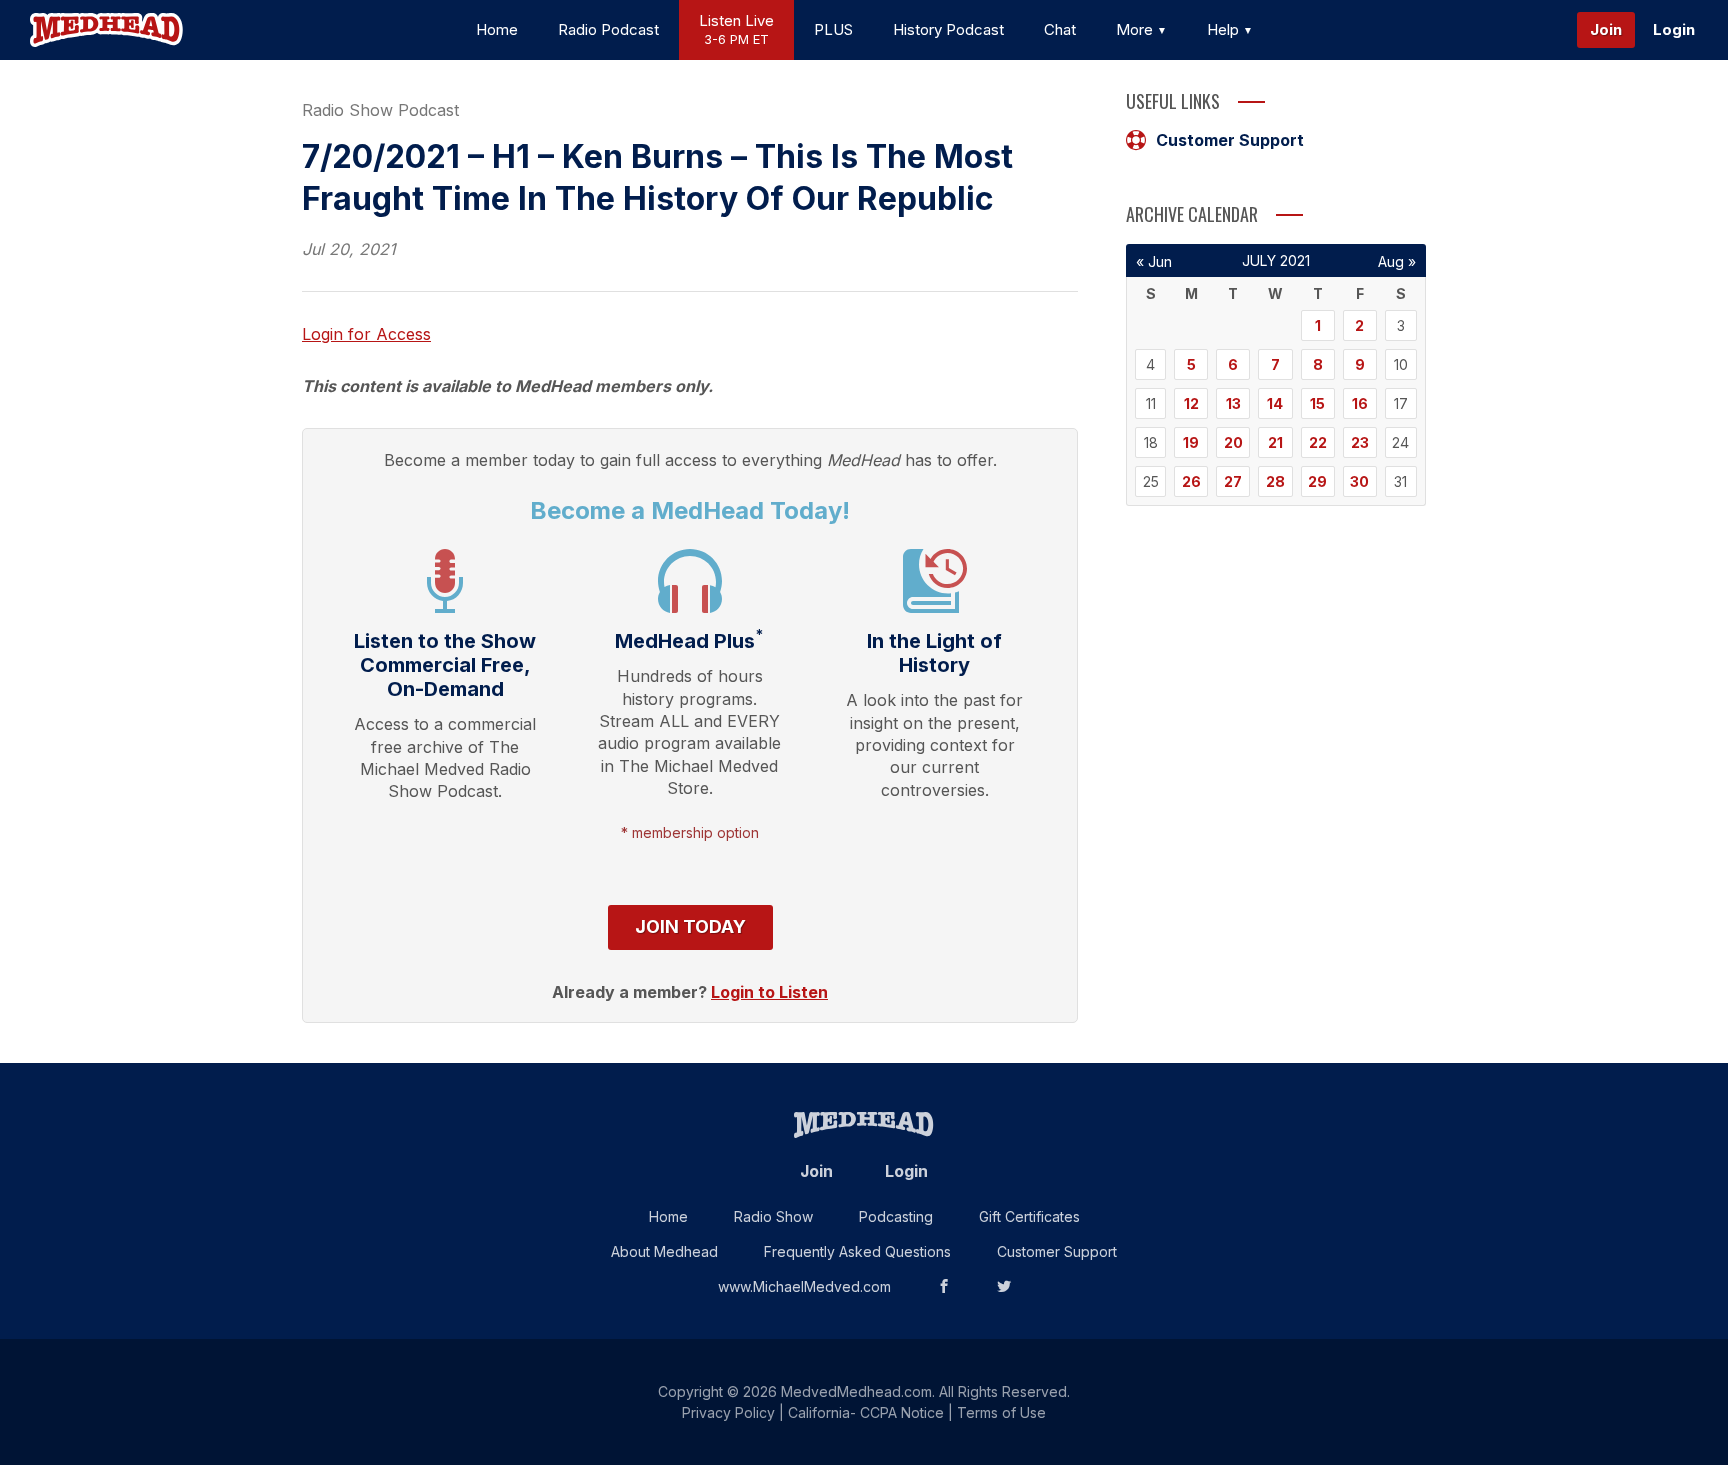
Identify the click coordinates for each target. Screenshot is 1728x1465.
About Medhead (664, 1251)
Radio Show (773, 1216)
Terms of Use (1001, 1412)
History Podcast (948, 29)
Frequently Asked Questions (857, 1251)
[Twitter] (1004, 1286)
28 (1275, 481)
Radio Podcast (608, 29)
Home (497, 29)
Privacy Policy (728, 1412)
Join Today (690, 926)
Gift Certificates (1029, 1216)
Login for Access (366, 334)
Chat (1060, 29)
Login (1674, 29)
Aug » (1397, 261)
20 (1233, 442)
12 (1191, 403)
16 (1360, 403)
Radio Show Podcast (380, 110)
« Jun (1154, 261)
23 (1360, 442)
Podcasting (896, 1216)
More (1136, 29)
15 (1317, 403)
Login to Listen (769, 992)
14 (1275, 403)
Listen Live (736, 29)
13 (1233, 403)
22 (1318, 442)
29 (1317, 481)
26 (1191, 481)
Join (1606, 29)
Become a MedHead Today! (690, 510)
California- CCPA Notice (866, 1412)
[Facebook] (944, 1286)
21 (1275, 442)
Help (1225, 29)
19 (1191, 442)
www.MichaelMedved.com (804, 1286)
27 (1233, 481)
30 (1359, 481)
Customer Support (1230, 140)
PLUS (833, 29)
